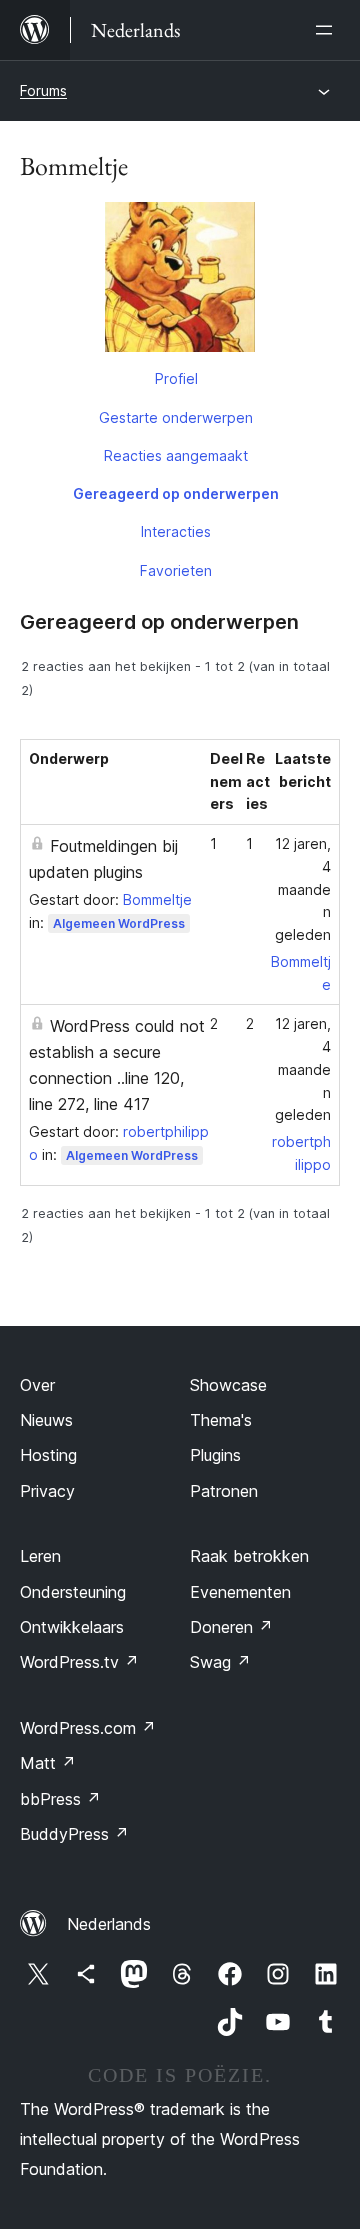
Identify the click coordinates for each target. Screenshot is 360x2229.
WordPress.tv (79, 1662)
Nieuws (46, 1420)
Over (37, 1385)
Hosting (48, 1455)
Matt (48, 1763)
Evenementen (240, 1592)
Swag (220, 1662)
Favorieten (176, 570)
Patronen (224, 1491)
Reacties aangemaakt (176, 455)
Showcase (228, 1385)
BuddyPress (74, 1834)
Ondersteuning (73, 1592)
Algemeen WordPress (119, 923)
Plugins (215, 1455)
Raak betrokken (249, 1556)
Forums (43, 90)
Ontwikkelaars (72, 1627)
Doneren (231, 1627)
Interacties (176, 531)
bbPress (60, 1799)
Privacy (47, 1491)
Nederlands (109, 1924)
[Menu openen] (328, 30)
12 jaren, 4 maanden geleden (303, 889)
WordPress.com (88, 1728)
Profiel (176, 378)
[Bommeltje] (180, 281)
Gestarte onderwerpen (176, 417)
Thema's (221, 1420)
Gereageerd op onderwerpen (176, 493)
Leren (40, 1556)
